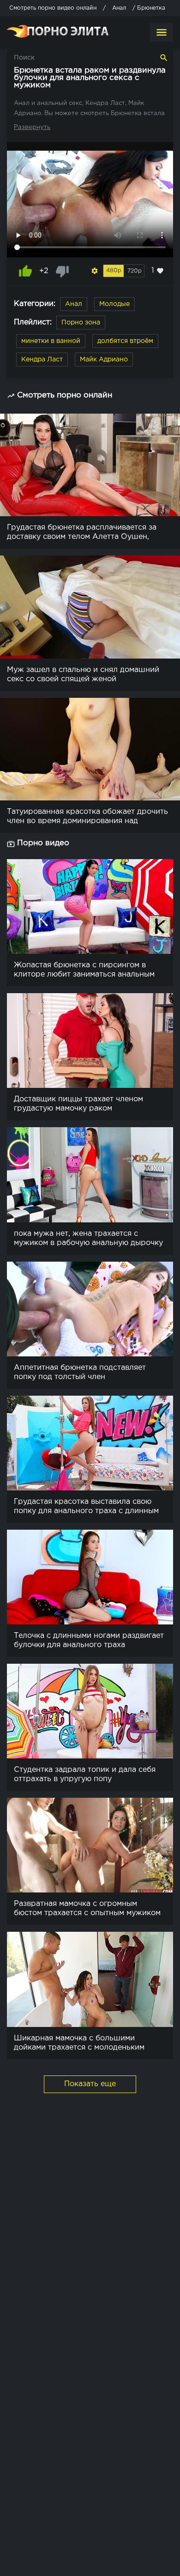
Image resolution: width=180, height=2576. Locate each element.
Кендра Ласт (42, 360)
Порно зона (81, 323)
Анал (74, 304)
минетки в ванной (51, 341)
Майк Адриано (104, 360)
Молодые (114, 304)
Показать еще (90, 2084)
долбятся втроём (125, 341)
